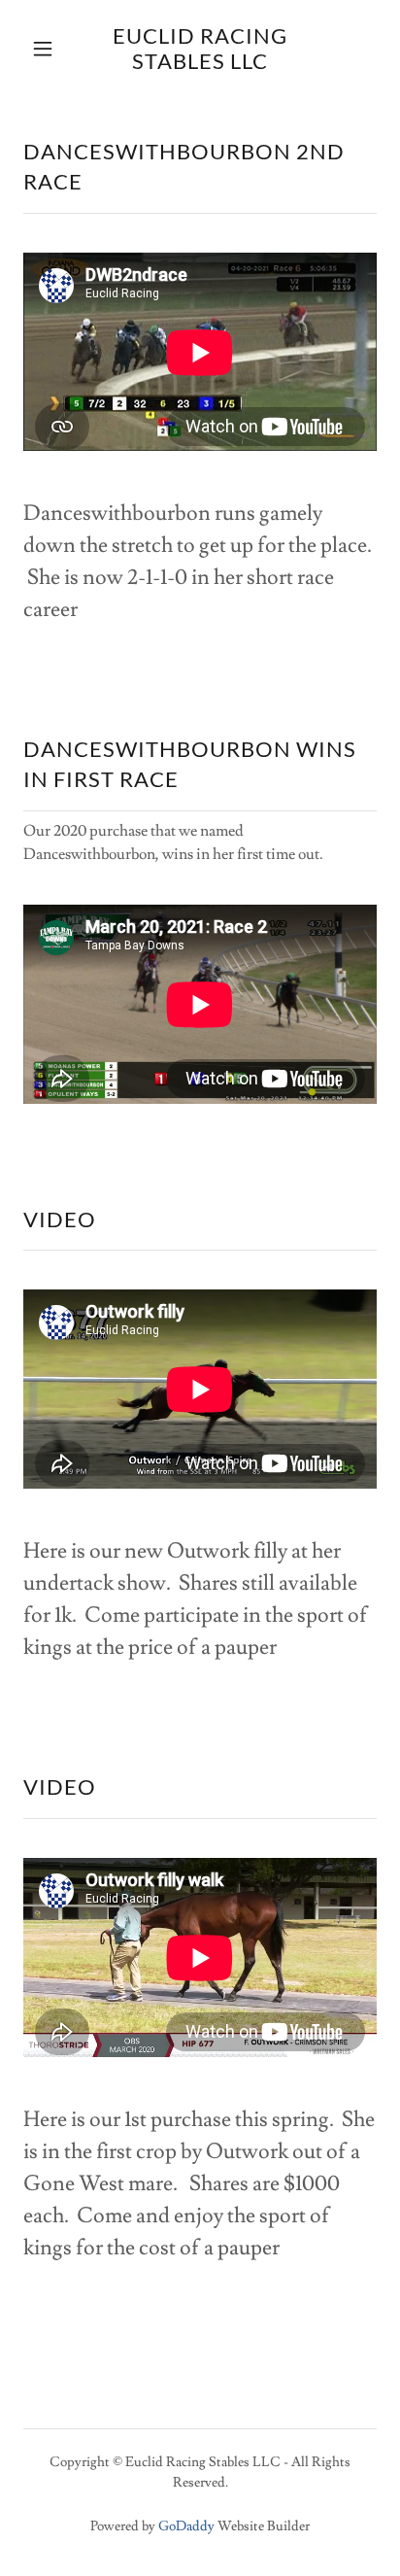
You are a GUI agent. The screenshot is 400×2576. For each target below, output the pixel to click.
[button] (46, 49)
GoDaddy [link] (186, 2526)
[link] (200, 49)
